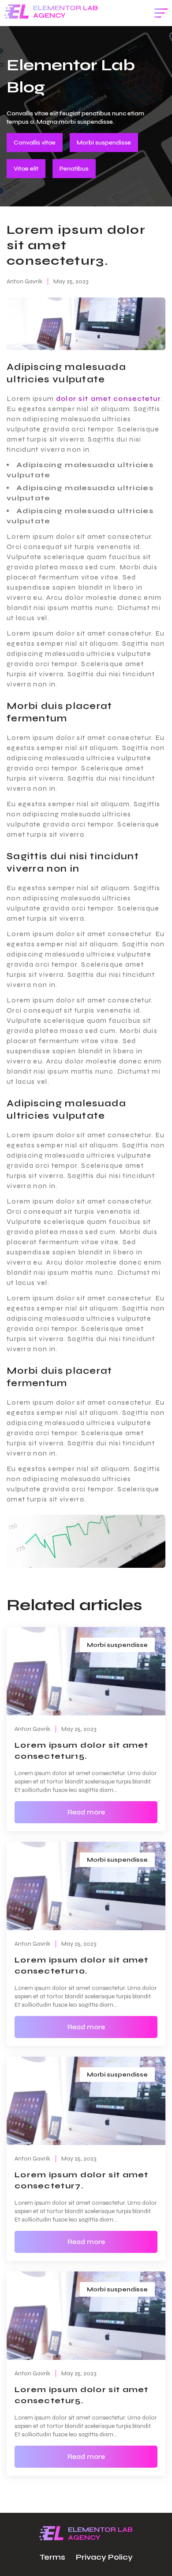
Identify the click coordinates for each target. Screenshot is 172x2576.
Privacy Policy (104, 2557)
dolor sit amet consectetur (109, 398)
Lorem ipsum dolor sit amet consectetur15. (82, 1751)
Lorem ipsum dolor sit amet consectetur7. (82, 2180)
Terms (52, 2557)
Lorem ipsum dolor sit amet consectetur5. (82, 2395)
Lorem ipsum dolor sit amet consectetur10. (82, 1965)
